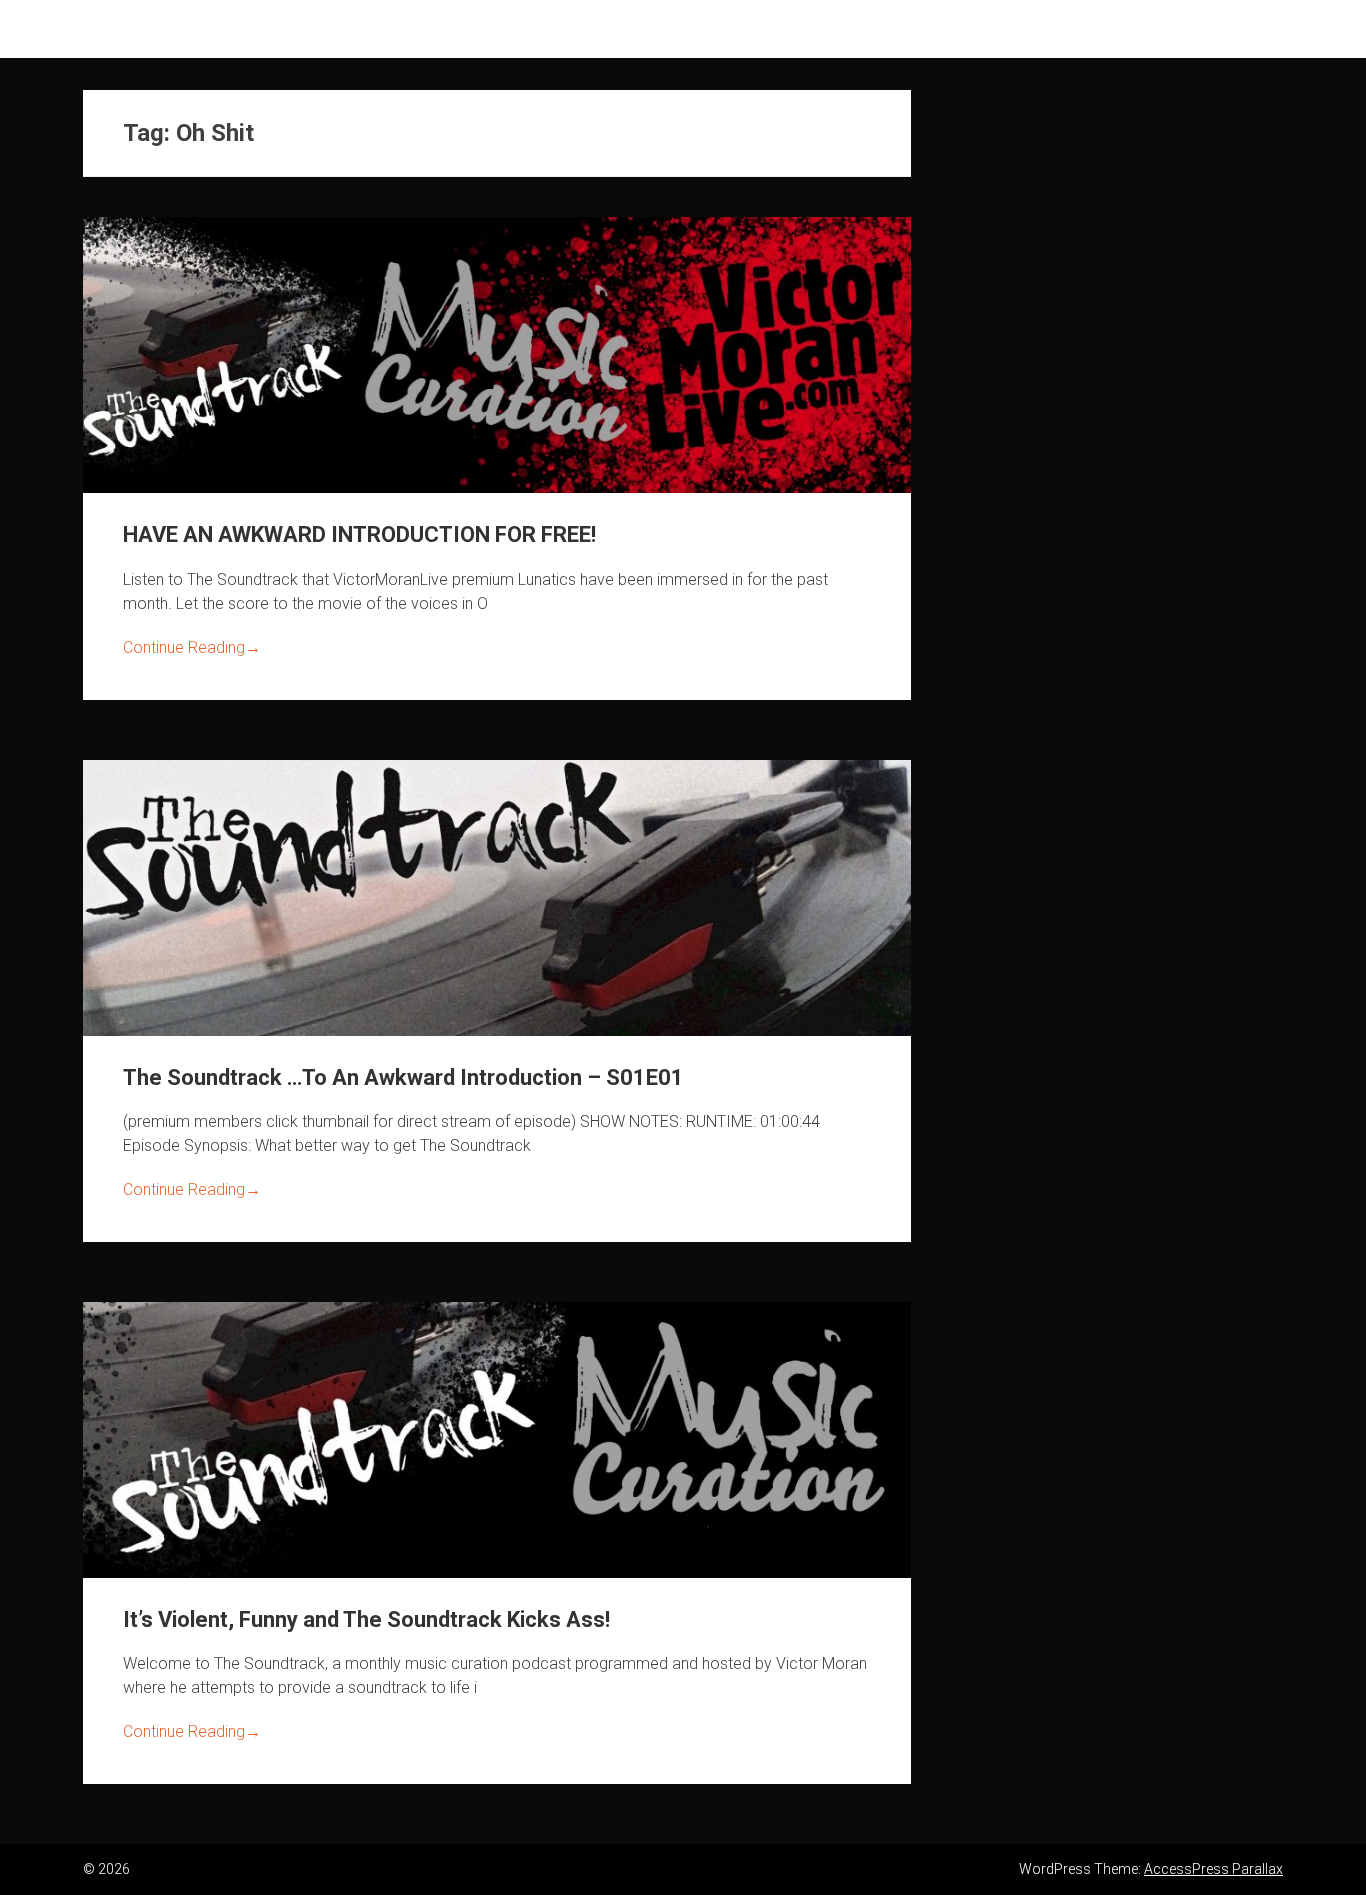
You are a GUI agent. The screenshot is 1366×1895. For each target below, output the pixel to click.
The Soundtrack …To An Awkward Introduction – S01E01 (403, 1077)
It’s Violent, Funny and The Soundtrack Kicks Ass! (366, 1619)
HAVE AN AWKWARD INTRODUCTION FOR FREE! (359, 534)
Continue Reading (192, 647)
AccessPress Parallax (1213, 1869)
